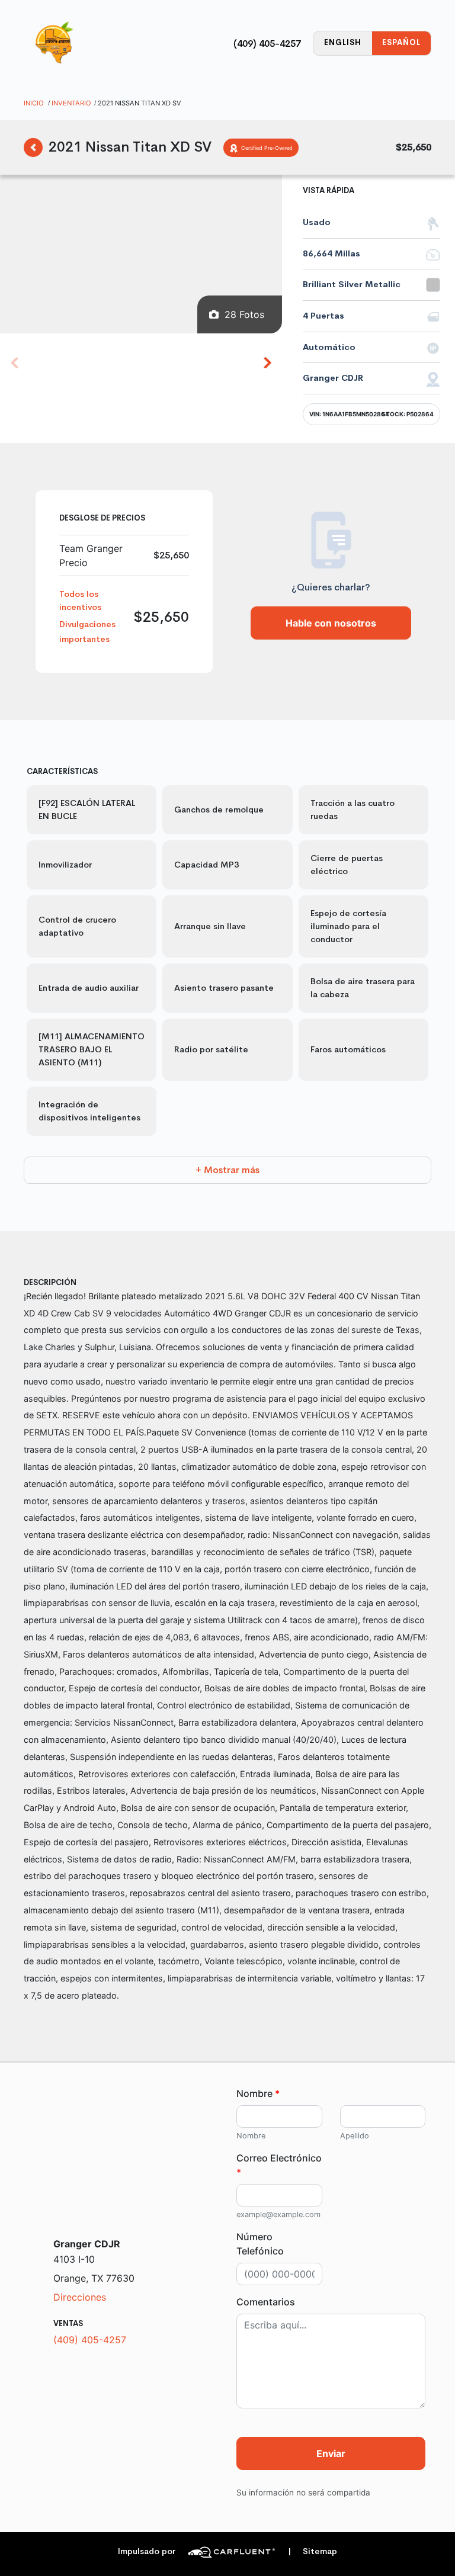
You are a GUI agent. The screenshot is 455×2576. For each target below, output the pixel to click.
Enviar (331, 2453)
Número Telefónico (260, 2244)
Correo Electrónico (279, 2165)
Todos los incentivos (80, 600)
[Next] (267, 362)
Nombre (258, 2093)
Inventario (71, 103)
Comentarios (266, 2302)
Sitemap (313, 2551)
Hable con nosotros (331, 623)
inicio (34, 103)
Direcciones (80, 2297)
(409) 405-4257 (267, 44)
